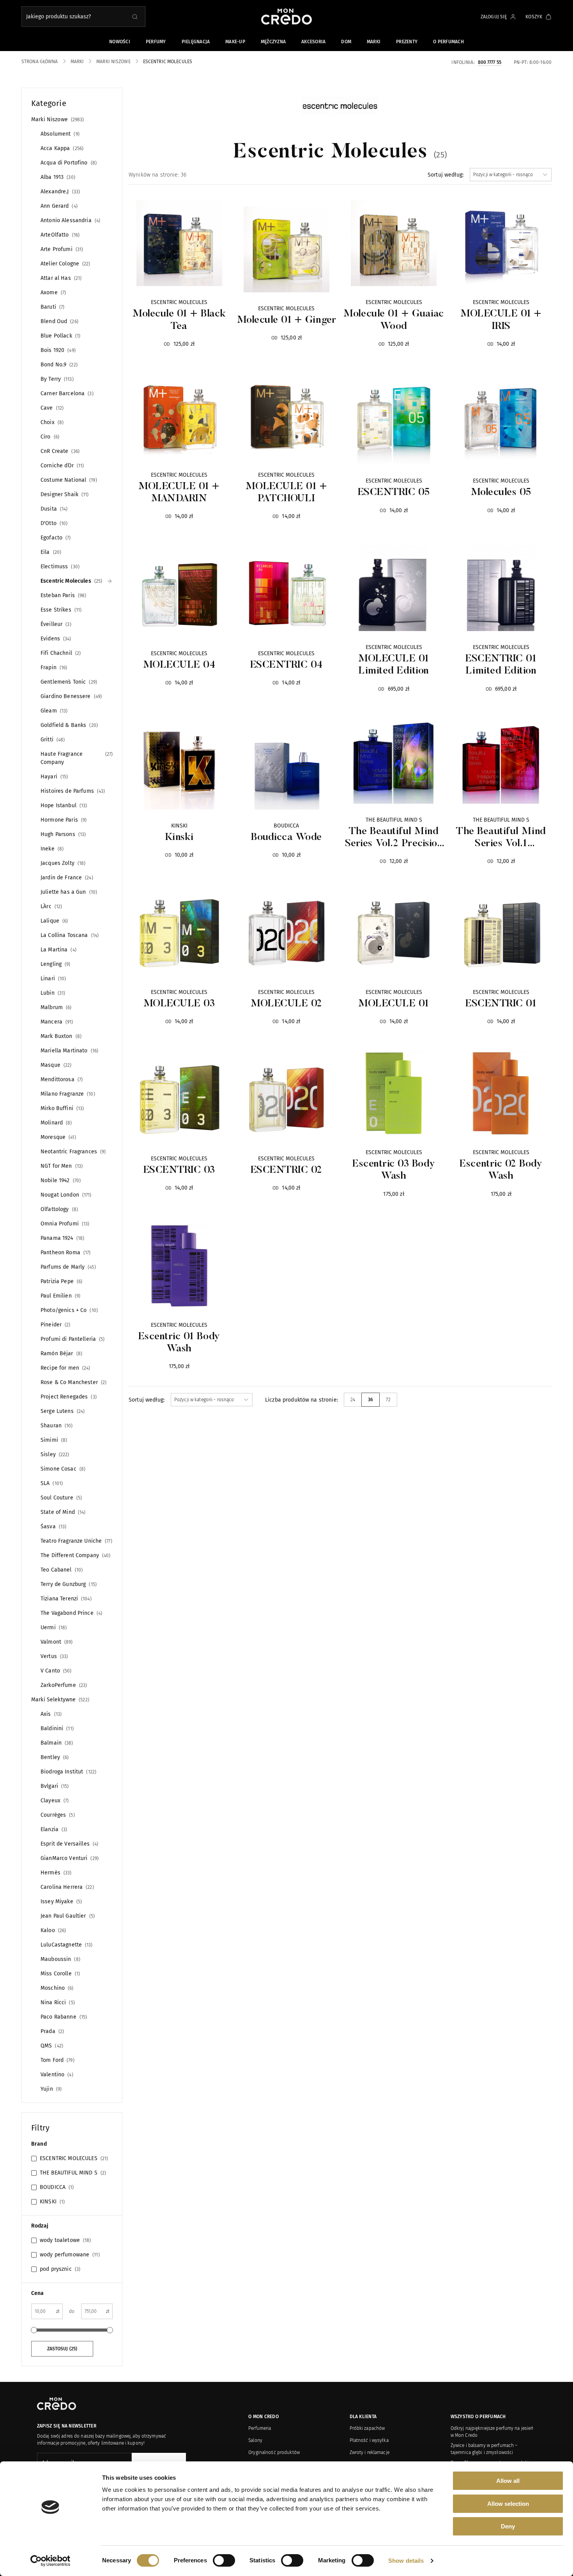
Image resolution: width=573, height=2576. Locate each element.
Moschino (56, 1988)
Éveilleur (55, 624)
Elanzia (53, 1829)
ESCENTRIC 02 (286, 1170)
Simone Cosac (62, 1469)
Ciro (49, 437)
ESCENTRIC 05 (394, 493)
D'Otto (53, 523)
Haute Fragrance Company (76, 758)
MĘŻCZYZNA (273, 42)
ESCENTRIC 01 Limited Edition (501, 665)
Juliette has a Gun (68, 892)
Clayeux (54, 1801)
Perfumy (156, 42)
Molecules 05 (501, 493)
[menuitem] (353, 1400)
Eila (50, 552)
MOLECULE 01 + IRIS (501, 320)
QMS (51, 2046)
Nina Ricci (57, 2002)
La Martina (58, 950)
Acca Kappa (61, 148)
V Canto (55, 1671)
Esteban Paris (63, 595)
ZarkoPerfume (63, 1685)
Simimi (53, 1440)
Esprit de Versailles (69, 1844)
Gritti (52, 740)
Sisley (54, 1454)
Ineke (51, 849)
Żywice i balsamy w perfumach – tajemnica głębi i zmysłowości (484, 2449)
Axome (52, 293)
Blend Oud (59, 321)
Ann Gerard (58, 206)
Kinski (179, 838)
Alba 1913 (57, 177)
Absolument (59, 134)
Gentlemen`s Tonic (68, 682)
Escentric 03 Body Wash (394, 1170)
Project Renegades (68, 1397)
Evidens (55, 639)
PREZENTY (407, 42)
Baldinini (56, 1728)
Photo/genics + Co (68, 1310)
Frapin (53, 667)
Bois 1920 (57, 350)
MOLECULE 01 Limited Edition (394, 665)
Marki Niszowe (57, 119)
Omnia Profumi (64, 1224)
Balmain (56, 1743)
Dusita (53, 509)
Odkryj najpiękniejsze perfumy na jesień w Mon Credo (492, 2432)
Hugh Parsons (62, 834)
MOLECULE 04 (179, 665)
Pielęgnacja (196, 42)
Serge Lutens (62, 1411)
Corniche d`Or (61, 466)
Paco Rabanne (63, 2017)
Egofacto (55, 538)
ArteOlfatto (59, 235)
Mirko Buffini (61, 1108)
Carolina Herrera (66, 1887)
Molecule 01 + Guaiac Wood (393, 320)
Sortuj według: (446, 175)
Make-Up (235, 42)
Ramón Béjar (61, 1353)
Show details (406, 2561)
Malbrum (55, 1007)
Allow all (508, 2481)
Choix (51, 422)
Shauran (56, 1426)
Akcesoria (313, 42)
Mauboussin (60, 1959)
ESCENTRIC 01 (501, 1004)
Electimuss (59, 567)
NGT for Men (61, 1166)
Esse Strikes (60, 610)
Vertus (53, 1656)
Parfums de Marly (67, 1267)
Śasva (53, 1527)
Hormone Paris (63, 820)
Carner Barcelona (66, 393)
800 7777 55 (490, 62)
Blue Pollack (60, 336)
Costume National (68, 480)
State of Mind (62, 1512)
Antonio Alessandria (70, 220)
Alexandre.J (59, 192)
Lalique (53, 921)
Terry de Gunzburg (68, 1584)
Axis (50, 1714)
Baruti (52, 307)
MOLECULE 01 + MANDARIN (179, 493)
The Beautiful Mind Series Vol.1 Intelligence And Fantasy (501, 838)
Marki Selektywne (59, 1700)
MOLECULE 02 (286, 1004)
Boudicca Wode (286, 838)
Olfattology (58, 1209)
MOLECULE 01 (394, 1004)
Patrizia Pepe (61, 1281)
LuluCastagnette (66, 1945)
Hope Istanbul (63, 805)
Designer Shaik (64, 494)
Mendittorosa (61, 1079)
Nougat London (65, 1195)
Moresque (57, 1137)
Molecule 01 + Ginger (286, 320)
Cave (51, 408)
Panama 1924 (62, 1238)
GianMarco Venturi (69, 1858)
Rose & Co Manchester (73, 1382)
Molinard (55, 1123)
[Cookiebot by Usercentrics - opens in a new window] (50, 2561)
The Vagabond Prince (71, 1613)
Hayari (53, 777)
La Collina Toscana (69, 935)
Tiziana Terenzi (65, 1599)
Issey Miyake (60, 1902)
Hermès (55, 1873)
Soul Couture (60, 1498)
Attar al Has (60, 278)
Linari (52, 979)
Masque (55, 1065)
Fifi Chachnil (60, 653)
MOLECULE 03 (179, 1004)
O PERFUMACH (448, 42)
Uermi (53, 1627)
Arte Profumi (61, 249)
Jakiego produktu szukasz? (58, 17)
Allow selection (508, 2504)
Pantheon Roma (65, 1253)
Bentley (54, 1757)
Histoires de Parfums (72, 791)
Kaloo (52, 1930)
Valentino (56, 2075)
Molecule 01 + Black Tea (179, 320)
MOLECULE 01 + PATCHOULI (286, 493)
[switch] (224, 2560)
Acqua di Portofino (68, 163)
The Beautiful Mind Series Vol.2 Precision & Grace (394, 838)
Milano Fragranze (67, 1094)
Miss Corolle (59, 1974)
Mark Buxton (60, 1036)
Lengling (55, 964)
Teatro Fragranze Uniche (76, 1541)
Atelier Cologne (65, 264)
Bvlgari (54, 1786)
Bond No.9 (58, 365)
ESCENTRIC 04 (286, 665)
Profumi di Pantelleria (72, 1339)
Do (72, 2311)
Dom (346, 42)
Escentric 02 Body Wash (501, 1170)
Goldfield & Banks (68, 725)
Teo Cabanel (61, 1570)
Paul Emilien (60, 1296)
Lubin (52, 993)
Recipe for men (65, 1368)
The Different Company (75, 1555)
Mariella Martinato (69, 1051)
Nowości (120, 42)
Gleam (53, 711)
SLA (51, 1483)
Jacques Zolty (62, 863)
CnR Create (59, 451)
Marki (374, 42)
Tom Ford (57, 2060)
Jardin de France (66, 878)
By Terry (56, 379)
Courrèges (57, 1815)
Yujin (50, 2089)
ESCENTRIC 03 (179, 1170)
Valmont (56, 1642)
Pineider (55, 1325)
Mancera (56, 1022)
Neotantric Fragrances (72, 1152)
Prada (51, 2031)
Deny (508, 2526)
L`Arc (50, 906)
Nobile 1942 (60, 1180)
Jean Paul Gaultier (67, 1916)
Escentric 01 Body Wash (179, 1343)
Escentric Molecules (71, 581)
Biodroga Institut (68, 1772)
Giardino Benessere (70, 696)
